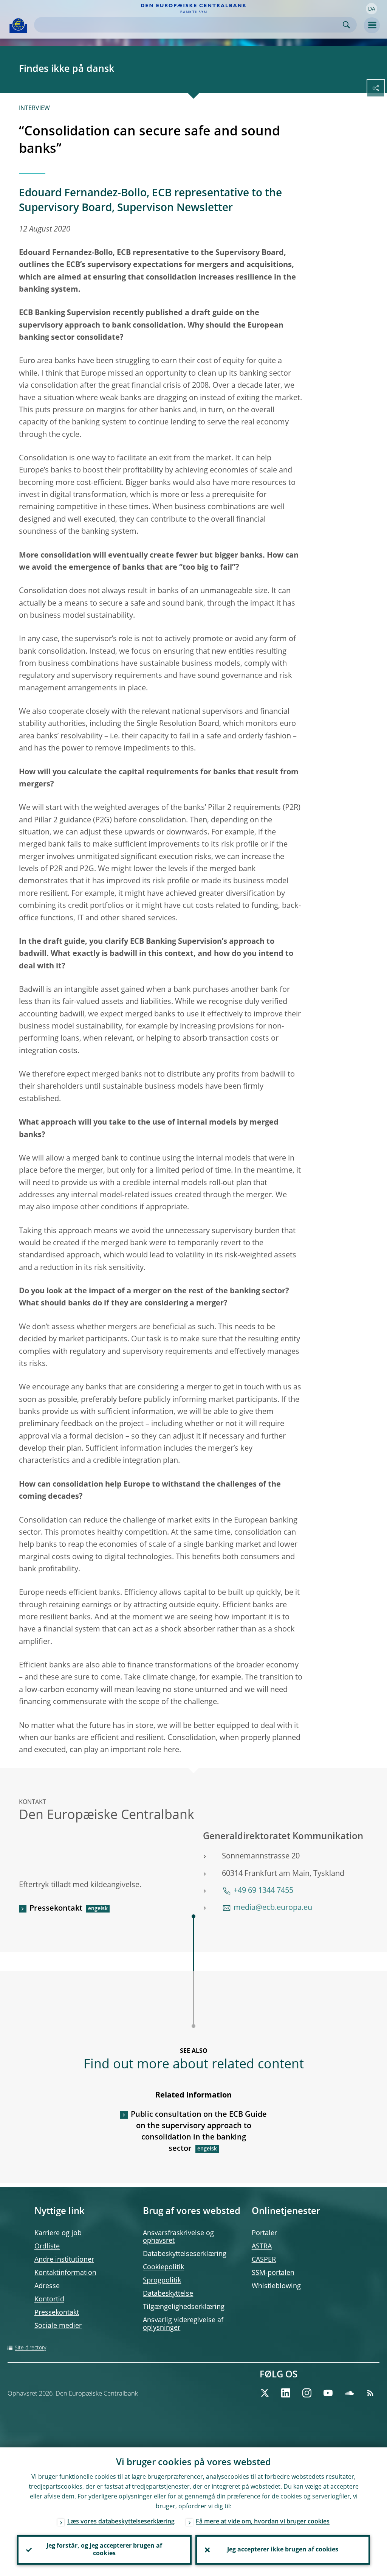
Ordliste (47, 2247)
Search (346, 25)
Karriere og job (58, 2233)
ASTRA (262, 2247)
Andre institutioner (64, 2260)
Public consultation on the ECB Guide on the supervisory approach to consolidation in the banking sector (199, 2132)
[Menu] (372, 25)
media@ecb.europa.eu (273, 1908)
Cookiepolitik (163, 2267)
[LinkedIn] (286, 2393)
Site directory (30, 2348)
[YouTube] (328, 2393)
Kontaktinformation (65, 2273)
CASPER (264, 2260)
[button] (372, 9)
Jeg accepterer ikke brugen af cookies (283, 2550)
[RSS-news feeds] (370, 2393)
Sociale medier (58, 2326)
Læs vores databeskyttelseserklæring (121, 2522)
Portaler (264, 2233)
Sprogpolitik (162, 2281)
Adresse (47, 2286)
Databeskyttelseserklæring (185, 2254)
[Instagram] (307, 2393)
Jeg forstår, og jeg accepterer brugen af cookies (104, 2550)
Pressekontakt (56, 1909)
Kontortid (49, 2299)
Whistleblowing (276, 2286)
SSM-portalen (273, 2273)
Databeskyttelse (168, 2294)
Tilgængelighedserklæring (184, 2307)
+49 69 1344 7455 (263, 1891)
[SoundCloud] (349, 2393)
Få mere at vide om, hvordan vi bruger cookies (263, 2522)
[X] (265, 2393)
